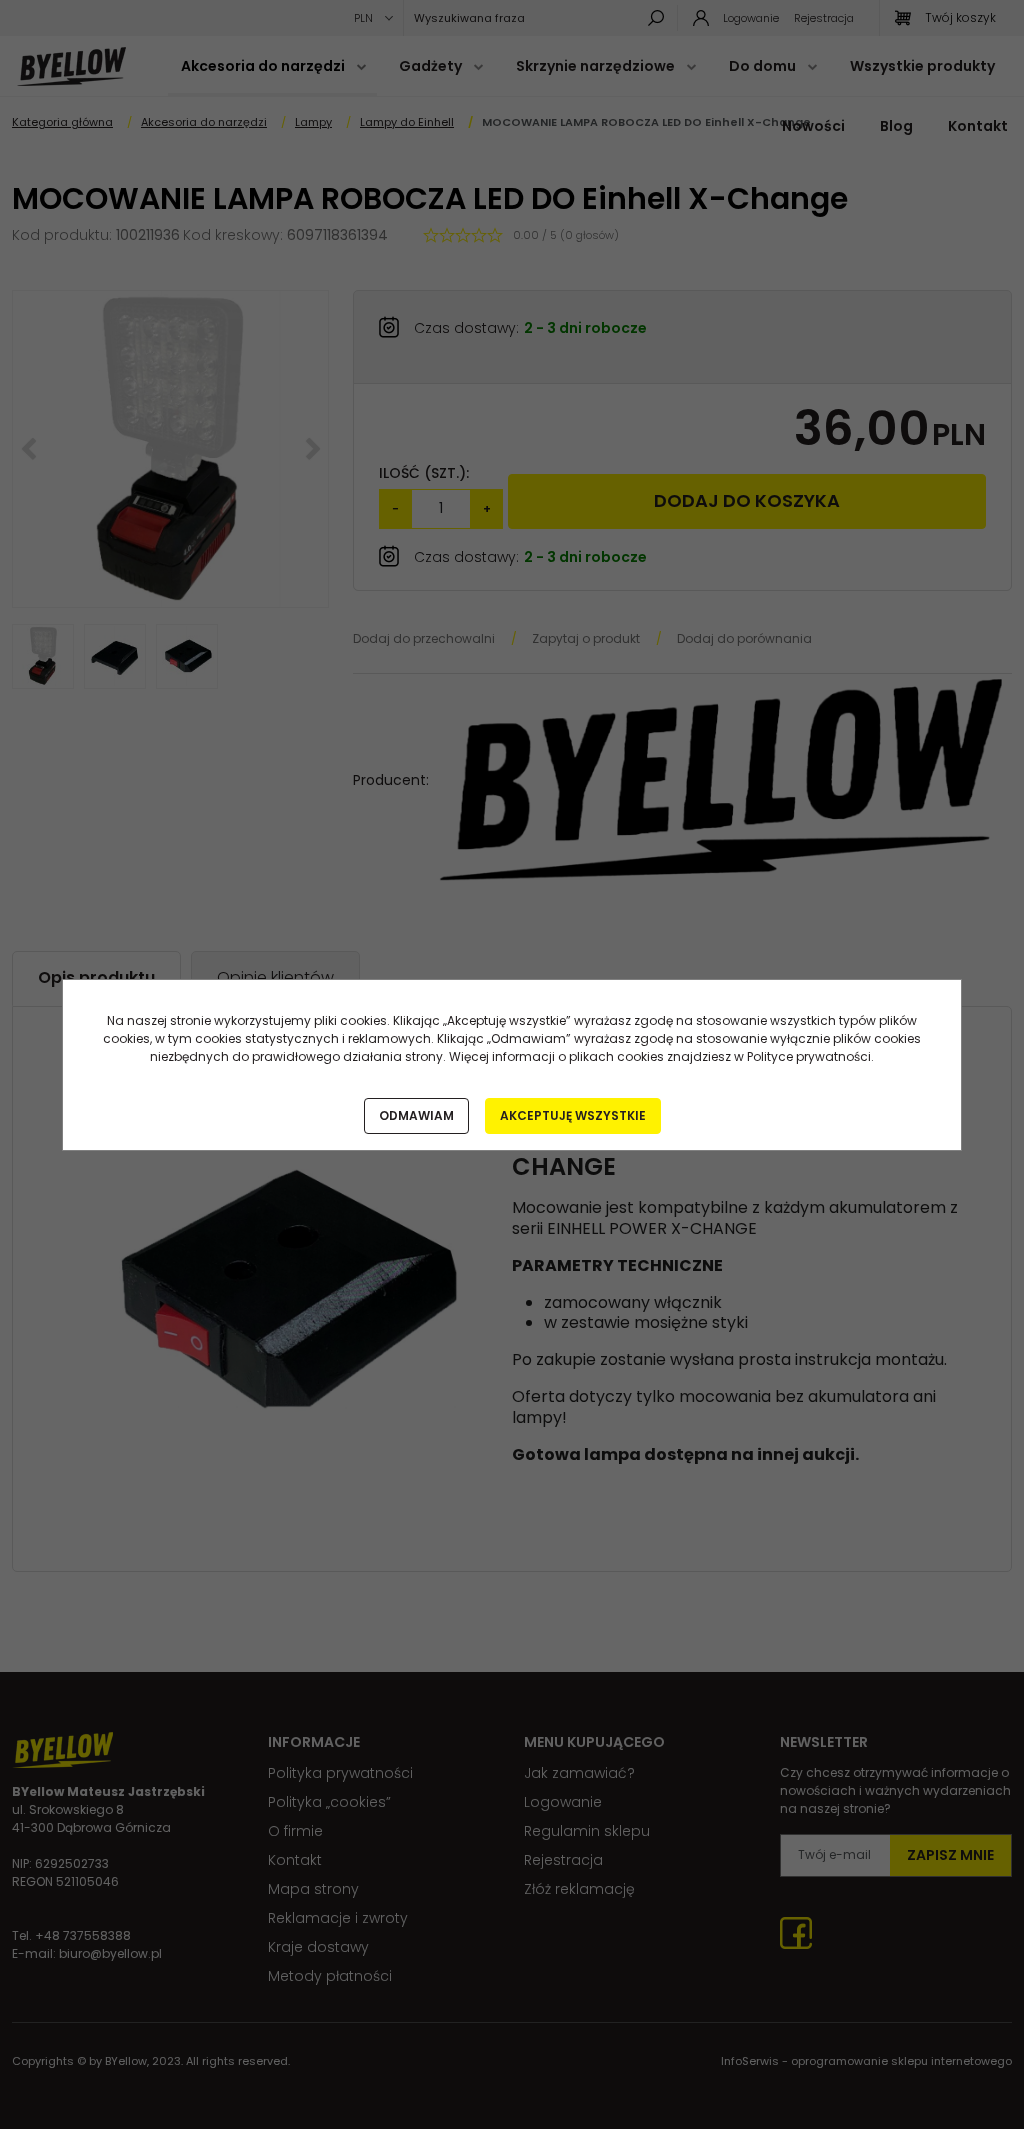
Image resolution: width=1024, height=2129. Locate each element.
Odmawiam (416, 1115)
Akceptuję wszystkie (573, 1115)
